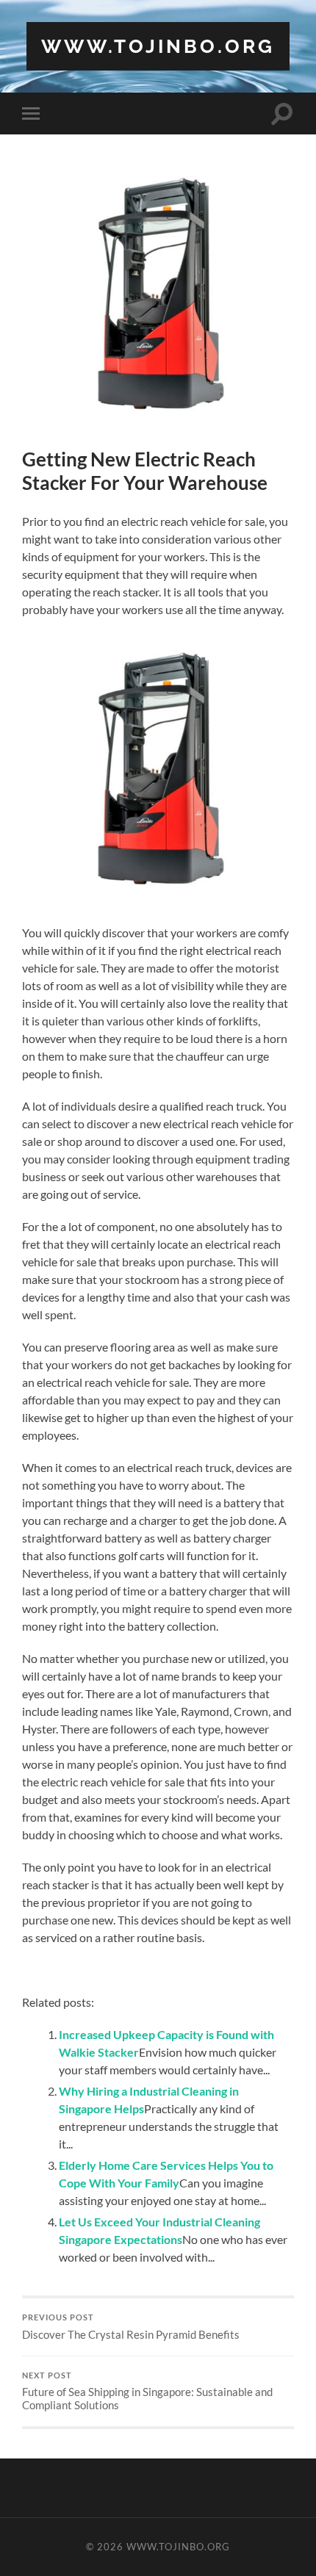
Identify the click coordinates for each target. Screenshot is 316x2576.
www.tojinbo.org (158, 46)
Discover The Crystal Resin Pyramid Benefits (131, 2327)
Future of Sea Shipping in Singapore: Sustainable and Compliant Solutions (147, 2392)
